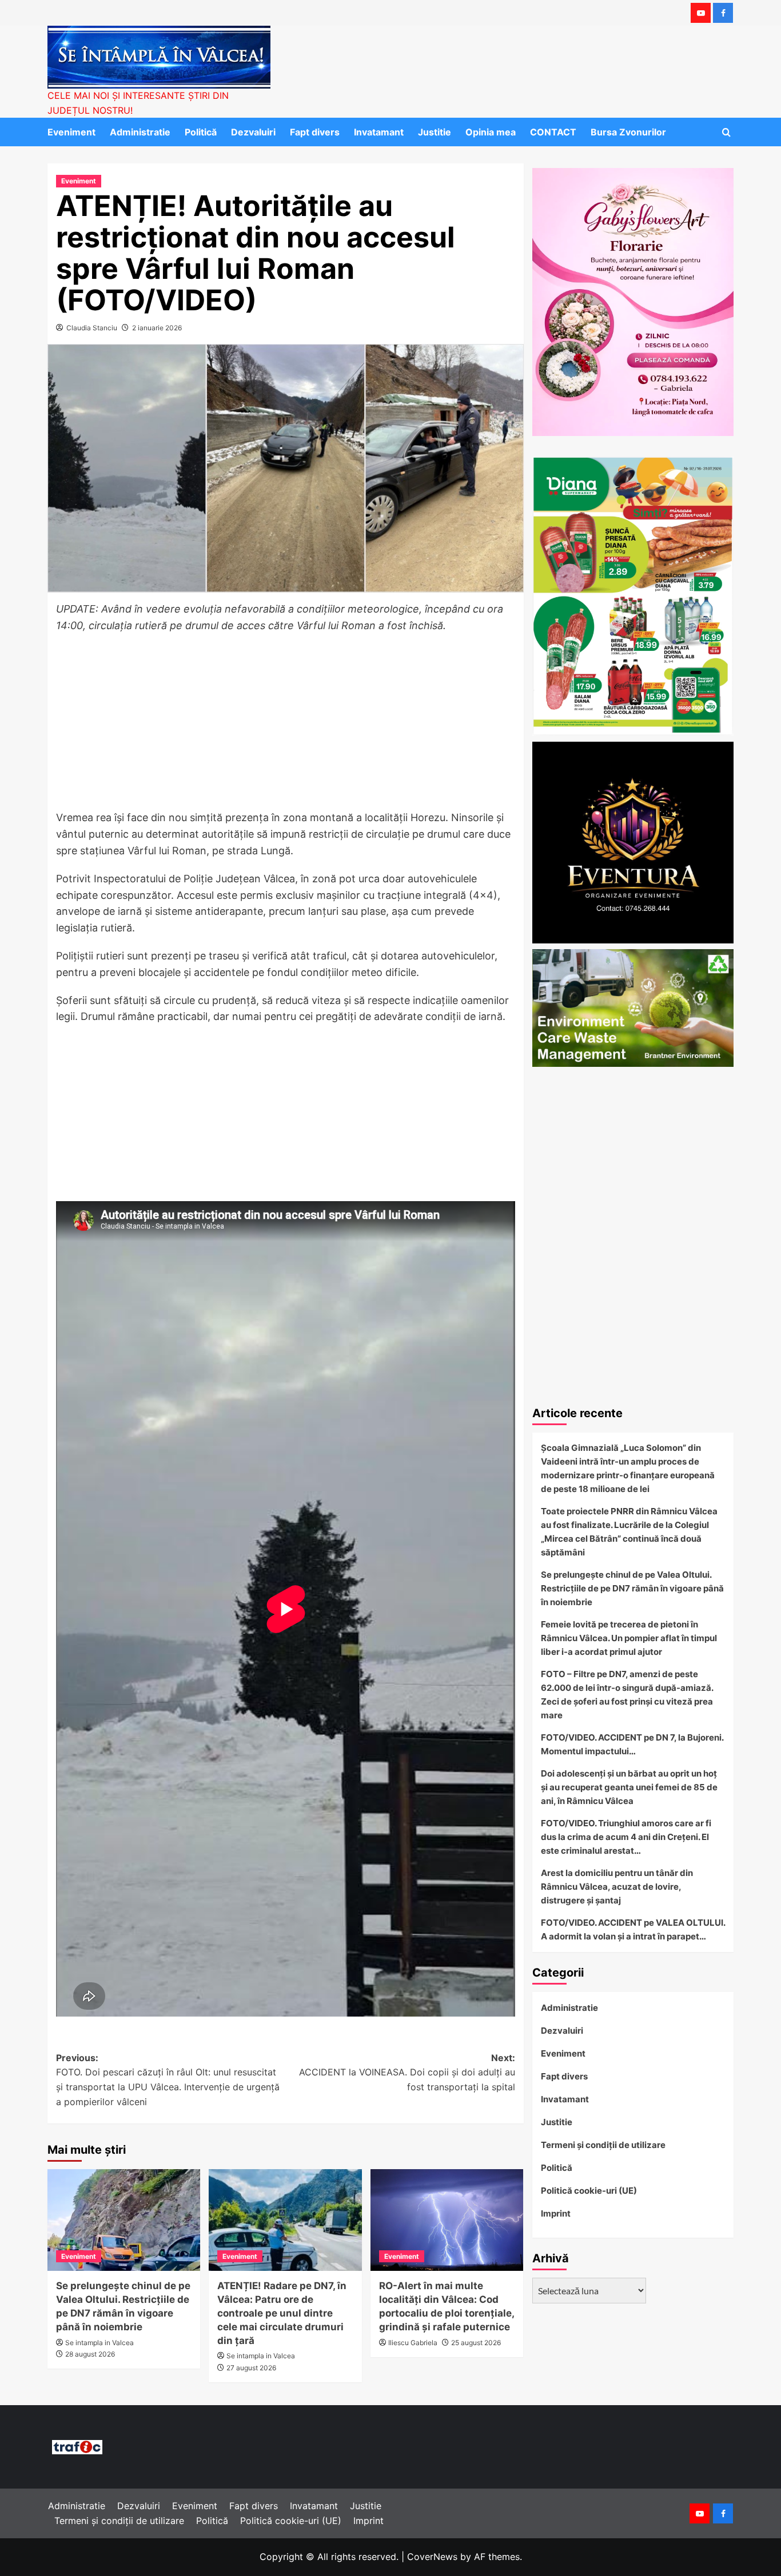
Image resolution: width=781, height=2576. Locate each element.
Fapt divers (315, 132)
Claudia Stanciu (92, 328)
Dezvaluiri (253, 132)
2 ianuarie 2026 (157, 328)
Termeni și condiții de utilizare (603, 2145)
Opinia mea (491, 132)
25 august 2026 (476, 2343)
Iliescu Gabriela (413, 2343)
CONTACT (553, 132)
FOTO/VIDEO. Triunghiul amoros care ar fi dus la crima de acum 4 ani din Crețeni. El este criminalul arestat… (626, 1837)
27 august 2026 (251, 2368)
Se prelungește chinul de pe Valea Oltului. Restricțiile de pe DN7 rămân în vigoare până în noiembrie (632, 1588)
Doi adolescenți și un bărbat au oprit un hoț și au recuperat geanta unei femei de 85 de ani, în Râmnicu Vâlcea (629, 1787)
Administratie (140, 132)
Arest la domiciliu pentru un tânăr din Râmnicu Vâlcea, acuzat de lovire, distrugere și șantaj (617, 1887)
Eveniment (71, 132)
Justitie (435, 132)
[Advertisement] (286, 725)
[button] (726, 132)
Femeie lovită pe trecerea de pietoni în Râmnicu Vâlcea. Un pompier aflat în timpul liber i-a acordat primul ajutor (629, 1638)
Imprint (556, 2213)
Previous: (168, 2080)
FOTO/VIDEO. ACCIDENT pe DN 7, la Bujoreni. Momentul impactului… (632, 1744)
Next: (407, 2072)
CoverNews (432, 2557)
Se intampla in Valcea (99, 2343)
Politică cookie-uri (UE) (589, 2191)
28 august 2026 (90, 2354)
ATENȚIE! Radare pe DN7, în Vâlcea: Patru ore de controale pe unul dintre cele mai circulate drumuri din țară (282, 2313)
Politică (201, 132)
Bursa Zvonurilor (628, 132)
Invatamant (379, 132)
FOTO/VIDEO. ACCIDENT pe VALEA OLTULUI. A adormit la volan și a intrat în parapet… (633, 1929)
